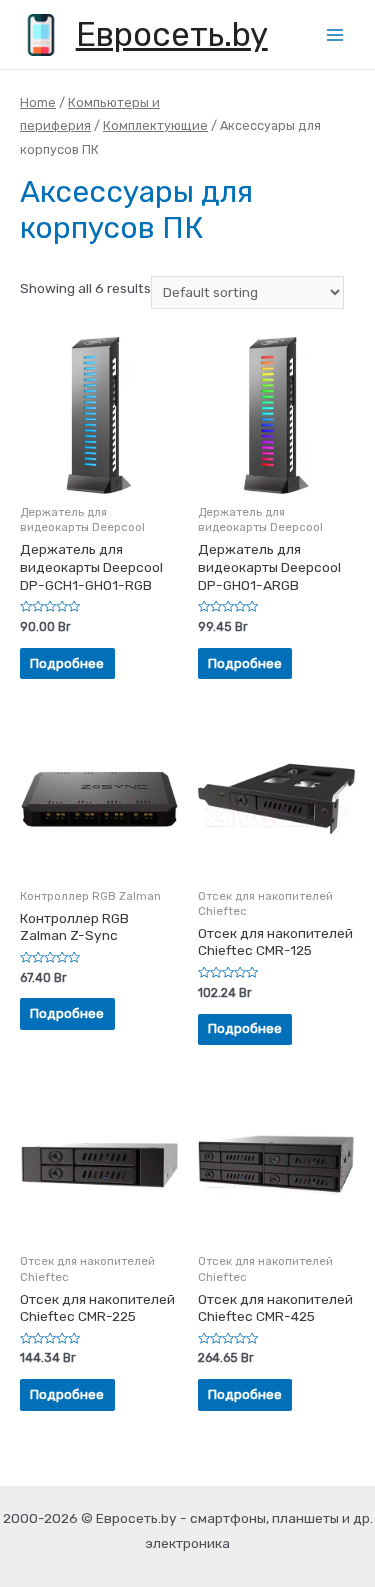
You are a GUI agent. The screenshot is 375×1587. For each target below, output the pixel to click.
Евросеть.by (172, 34)
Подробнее (67, 663)
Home (38, 102)
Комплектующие (155, 125)
